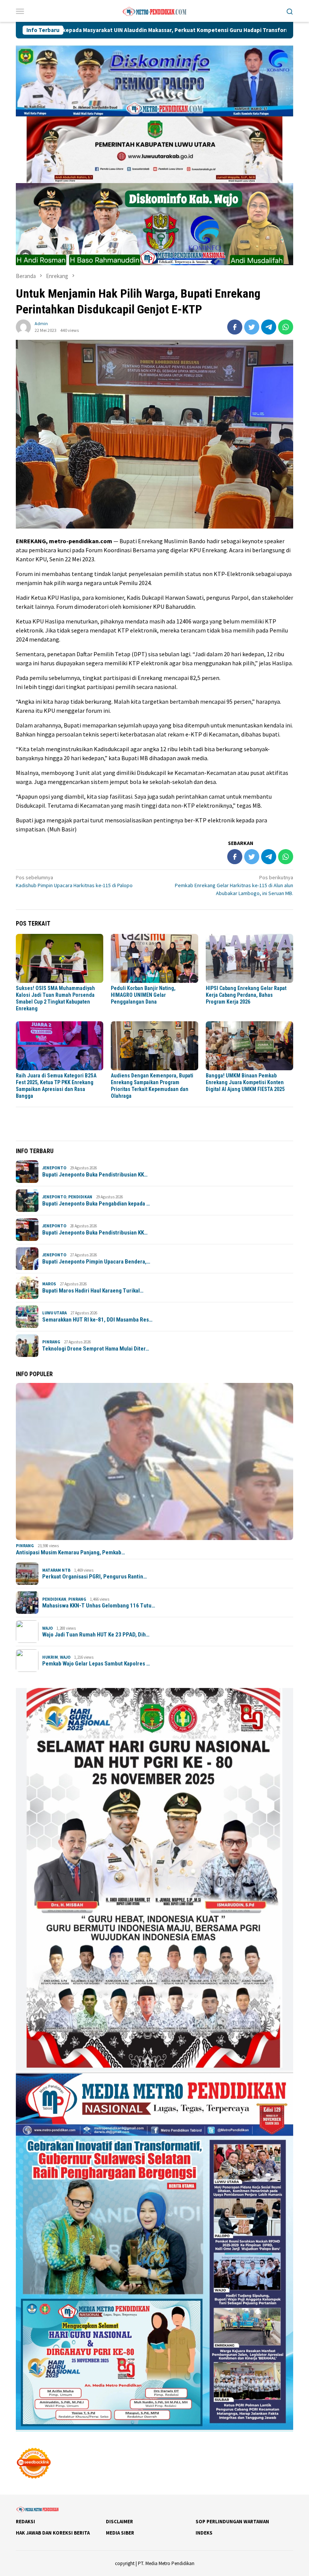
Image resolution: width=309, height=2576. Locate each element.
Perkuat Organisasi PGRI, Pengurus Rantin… (95, 1577)
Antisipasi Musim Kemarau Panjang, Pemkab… (70, 1552)
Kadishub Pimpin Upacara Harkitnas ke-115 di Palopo (75, 881)
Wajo (47, 1628)
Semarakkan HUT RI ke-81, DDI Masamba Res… (97, 1320)
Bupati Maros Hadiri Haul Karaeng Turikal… (93, 1291)
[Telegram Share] (269, 327)
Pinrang (51, 1342)
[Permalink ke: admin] (23, 326)
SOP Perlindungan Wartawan (232, 2522)
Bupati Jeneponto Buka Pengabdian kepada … (96, 1204)
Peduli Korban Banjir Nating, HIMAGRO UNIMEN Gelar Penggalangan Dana (143, 995)
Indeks (204, 2533)
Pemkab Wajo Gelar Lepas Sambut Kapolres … (96, 1664)
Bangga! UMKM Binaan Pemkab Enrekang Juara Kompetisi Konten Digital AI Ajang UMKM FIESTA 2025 (245, 1082)
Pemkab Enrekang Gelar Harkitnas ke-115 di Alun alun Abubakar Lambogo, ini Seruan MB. (234, 885)
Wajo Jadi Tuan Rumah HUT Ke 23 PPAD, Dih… (96, 1635)
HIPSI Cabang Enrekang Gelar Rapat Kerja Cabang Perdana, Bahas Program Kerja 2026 (246, 995)
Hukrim (50, 1657)
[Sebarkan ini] (235, 327)
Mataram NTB (56, 1570)
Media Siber (120, 2533)
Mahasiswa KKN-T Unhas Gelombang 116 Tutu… (99, 1606)
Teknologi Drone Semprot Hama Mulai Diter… (96, 1349)
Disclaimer (119, 2522)
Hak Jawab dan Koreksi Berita (53, 2533)
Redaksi (25, 2522)
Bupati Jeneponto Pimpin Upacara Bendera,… (96, 1262)
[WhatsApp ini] (286, 327)
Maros (49, 1284)
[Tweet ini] (252, 327)
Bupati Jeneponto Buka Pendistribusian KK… (95, 1175)
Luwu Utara (54, 1313)
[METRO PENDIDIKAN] (154, 10)
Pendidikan (80, 1197)
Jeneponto (54, 1168)
